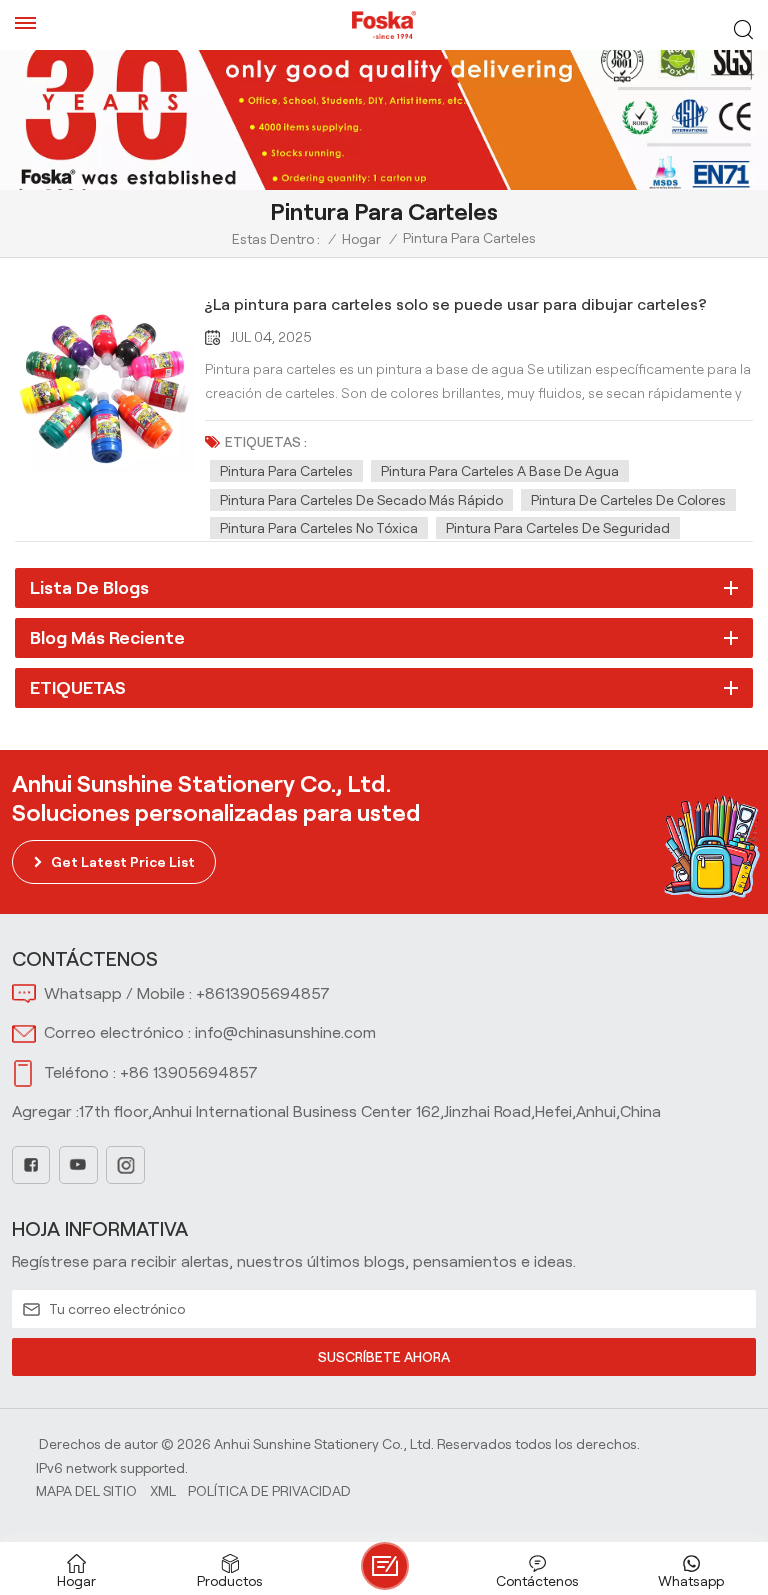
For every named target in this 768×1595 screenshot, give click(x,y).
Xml (163, 1491)
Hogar (361, 239)
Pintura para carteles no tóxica (319, 528)
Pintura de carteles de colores (628, 500)
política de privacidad (269, 1491)
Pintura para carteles (286, 471)
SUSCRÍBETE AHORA (384, 1357)
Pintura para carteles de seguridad (558, 528)
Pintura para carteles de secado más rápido (361, 500)
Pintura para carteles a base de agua (500, 471)
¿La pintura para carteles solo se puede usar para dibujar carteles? (456, 304)
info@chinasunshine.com (285, 1032)
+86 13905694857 (189, 1072)
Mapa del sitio (86, 1491)
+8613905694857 (263, 993)
